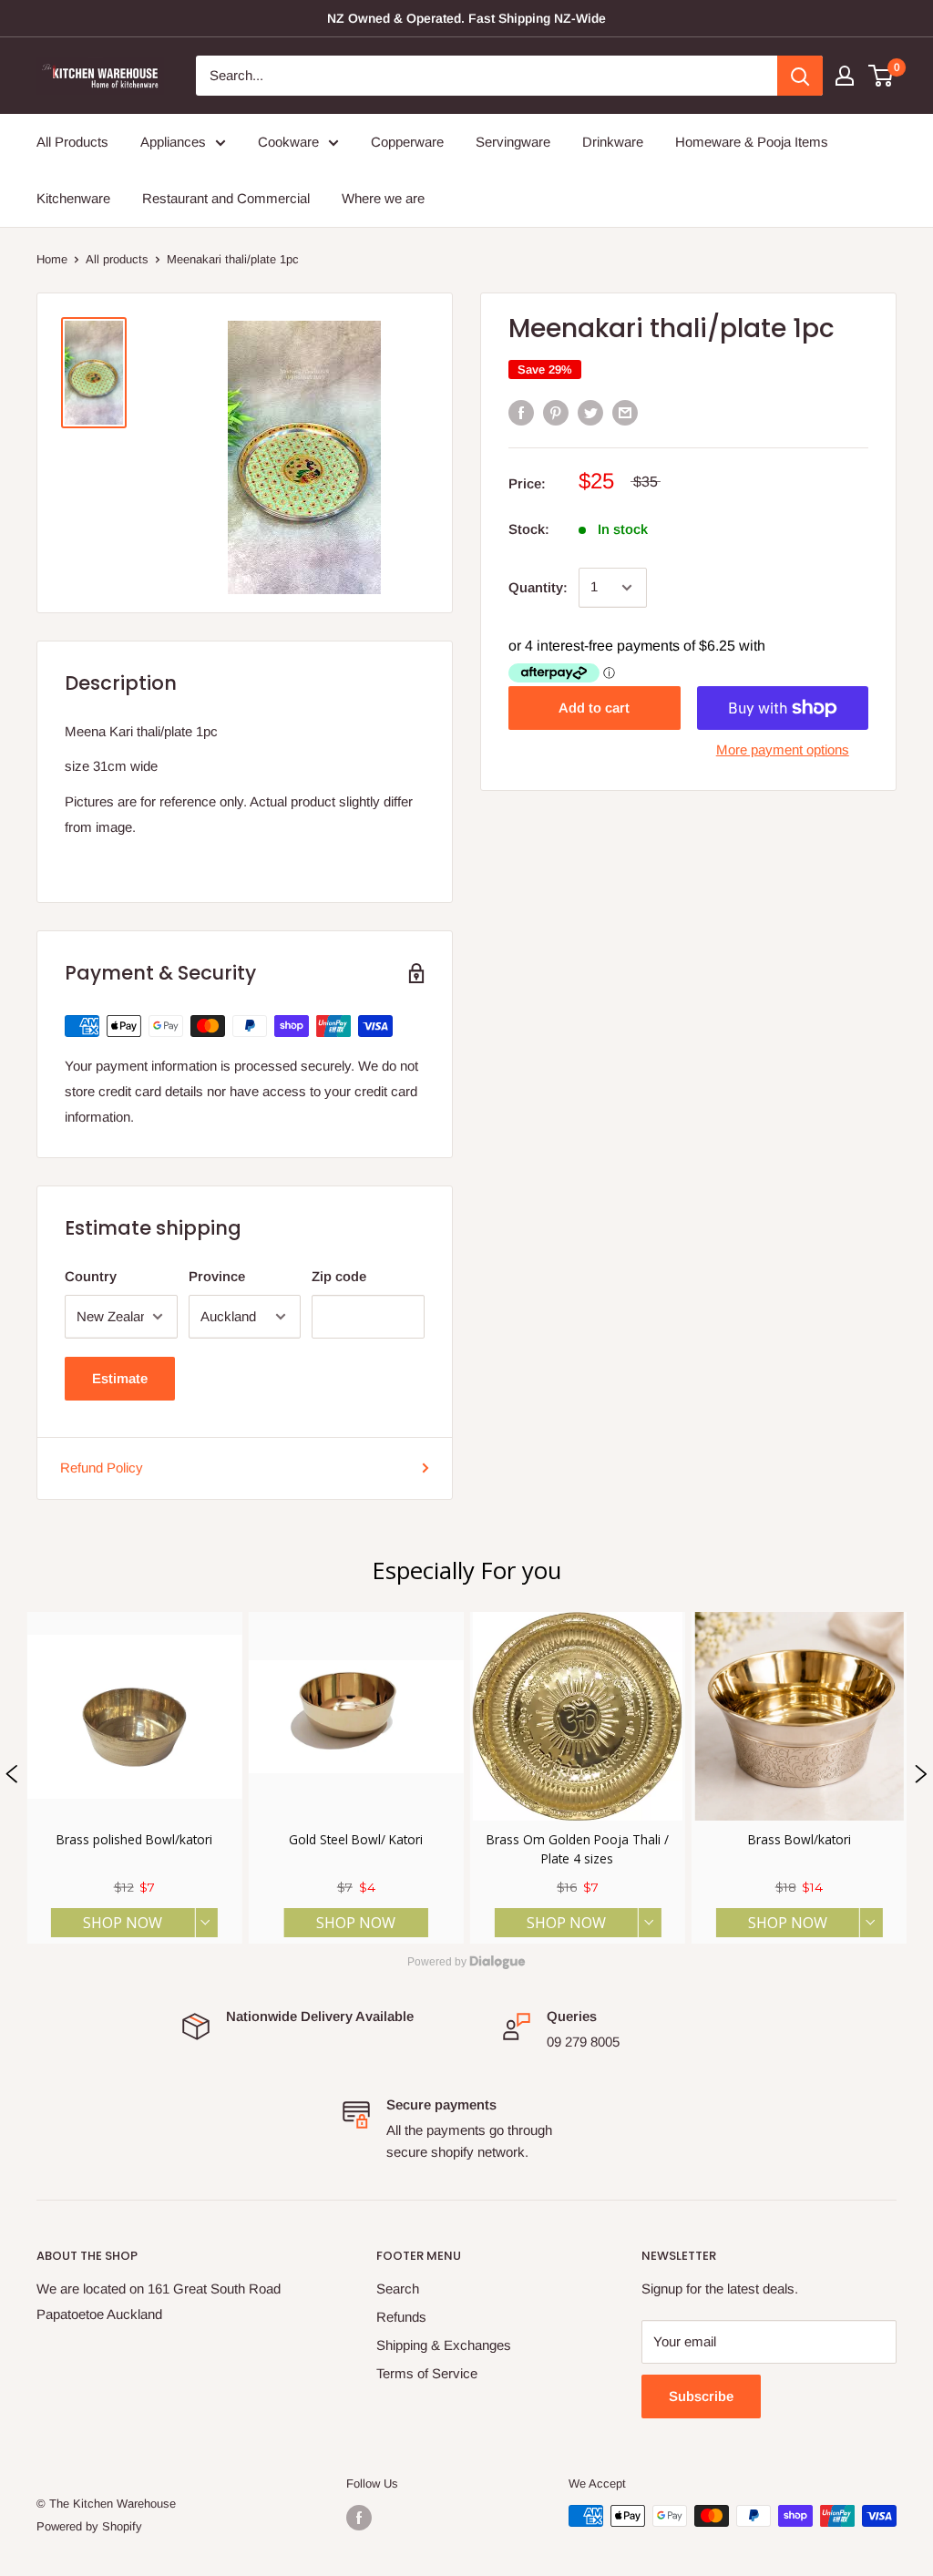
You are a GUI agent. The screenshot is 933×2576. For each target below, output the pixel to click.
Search (398, 2289)
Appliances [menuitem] (173, 142)
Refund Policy (102, 1468)
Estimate (120, 1378)
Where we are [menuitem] (383, 198)
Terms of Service (427, 2373)
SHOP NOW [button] (123, 1923)
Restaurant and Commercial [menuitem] (226, 198)
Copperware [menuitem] (407, 142)
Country (91, 1276)
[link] (134, 1778)
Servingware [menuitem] (513, 142)
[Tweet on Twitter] (590, 412)
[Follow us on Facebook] (359, 2518)
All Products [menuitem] (72, 142)
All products (117, 259)
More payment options (783, 749)
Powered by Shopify (89, 2526)
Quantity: (538, 587)
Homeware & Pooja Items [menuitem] (752, 142)
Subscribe (701, 2396)
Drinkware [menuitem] (613, 142)
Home (52, 259)
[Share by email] (625, 412)
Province (217, 1276)
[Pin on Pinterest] (556, 412)
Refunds (401, 2317)
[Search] (800, 76)
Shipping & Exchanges (444, 2345)
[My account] (845, 76)
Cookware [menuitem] (288, 142)
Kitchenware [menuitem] (73, 198)
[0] (882, 76)
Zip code (339, 1276)
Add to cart (594, 708)
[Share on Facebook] (521, 412)
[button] (12, 1778)
